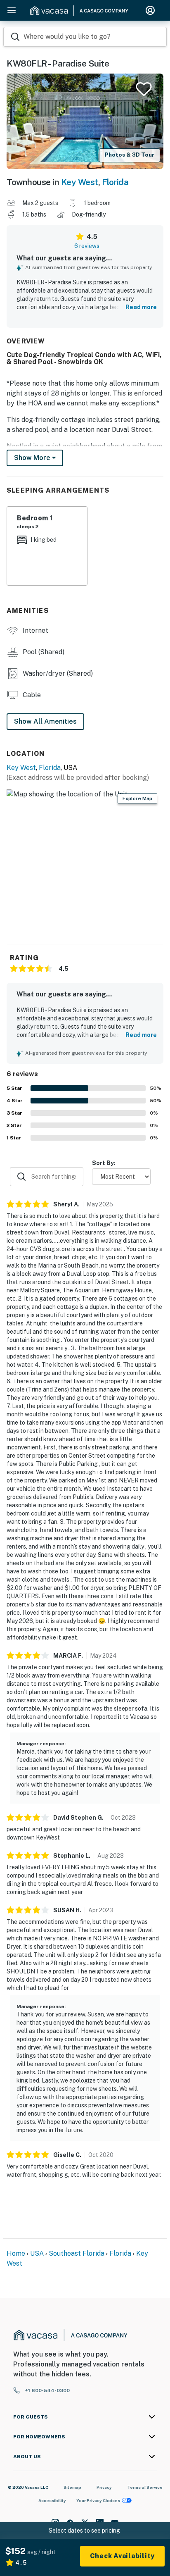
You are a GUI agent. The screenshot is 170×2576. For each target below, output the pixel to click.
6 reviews (87, 246)
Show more (33, 458)
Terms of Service (145, 2487)
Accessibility (52, 2500)
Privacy (104, 2487)
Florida (115, 182)
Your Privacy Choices (98, 2500)
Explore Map (137, 798)
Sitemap (72, 2487)
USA (37, 2253)
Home (16, 2253)
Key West (80, 182)
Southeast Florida (77, 2253)
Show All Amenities (45, 721)
